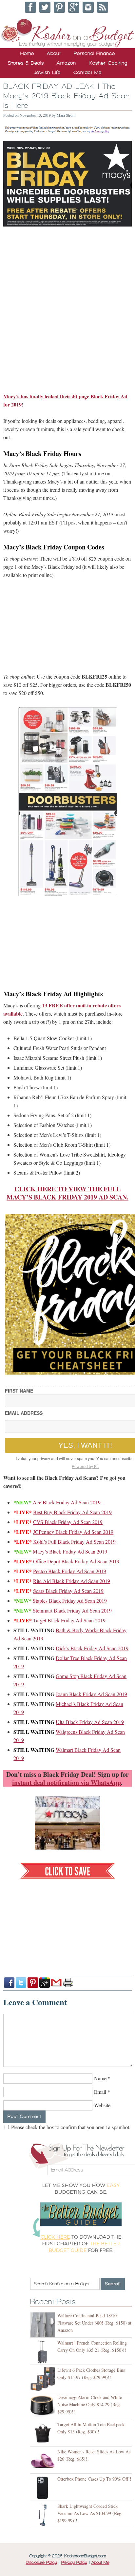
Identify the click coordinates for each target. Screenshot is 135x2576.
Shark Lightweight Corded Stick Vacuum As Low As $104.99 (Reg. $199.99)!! (90, 2513)
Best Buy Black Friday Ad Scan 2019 (72, 1512)
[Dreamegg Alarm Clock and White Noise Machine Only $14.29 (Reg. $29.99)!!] (44, 2406)
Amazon (66, 63)
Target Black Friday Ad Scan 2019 (69, 1620)
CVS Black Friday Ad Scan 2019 (68, 1522)
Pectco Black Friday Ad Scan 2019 (70, 1571)
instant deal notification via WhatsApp (67, 1783)
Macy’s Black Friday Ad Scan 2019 (70, 1551)
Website (102, 2105)
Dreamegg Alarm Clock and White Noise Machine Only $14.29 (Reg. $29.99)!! (90, 2404)
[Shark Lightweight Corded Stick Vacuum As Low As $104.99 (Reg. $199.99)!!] (44, 2515)
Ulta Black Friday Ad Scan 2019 (90, 1722)
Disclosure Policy (41, 2563)
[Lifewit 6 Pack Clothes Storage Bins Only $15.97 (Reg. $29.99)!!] (44, 2379)
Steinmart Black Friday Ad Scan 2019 (72, 1610)
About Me (100, 2563)
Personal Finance (94, 53)
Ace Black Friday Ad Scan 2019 (67, 1502)
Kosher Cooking (108, 63)
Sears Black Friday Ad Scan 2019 (68, 1591)
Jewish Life (47, 72)
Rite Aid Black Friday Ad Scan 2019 (72, 1581)
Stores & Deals (26, 63)
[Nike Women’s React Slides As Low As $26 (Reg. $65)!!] (44, 2461)
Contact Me (87, 72)
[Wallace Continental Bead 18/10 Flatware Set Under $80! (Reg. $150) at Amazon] (44, 2325)
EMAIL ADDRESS (24, 1413)
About (54, 53)
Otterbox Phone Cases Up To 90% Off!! (94, 2479)
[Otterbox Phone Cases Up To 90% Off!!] (44, 2488)
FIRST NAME (19, 1391)
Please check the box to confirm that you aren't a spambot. (70, 2127)
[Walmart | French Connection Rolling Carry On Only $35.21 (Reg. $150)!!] (44, 2352)
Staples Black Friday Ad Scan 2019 (70, 1601)
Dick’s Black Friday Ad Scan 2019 (92, 1648)
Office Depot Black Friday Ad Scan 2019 (76, 1561)
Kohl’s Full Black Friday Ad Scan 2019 (74, 1542)
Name (100, 2078)
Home (27, 53)
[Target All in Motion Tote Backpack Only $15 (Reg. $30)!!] (44, 2434)
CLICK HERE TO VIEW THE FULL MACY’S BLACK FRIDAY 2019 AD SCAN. (67, 1193)
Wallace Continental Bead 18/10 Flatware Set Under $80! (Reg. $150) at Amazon (94, 2323)
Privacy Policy (74, 2563)
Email (100, 2092)
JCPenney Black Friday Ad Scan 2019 (73, 1532)
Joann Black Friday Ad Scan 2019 (91, 1694)
